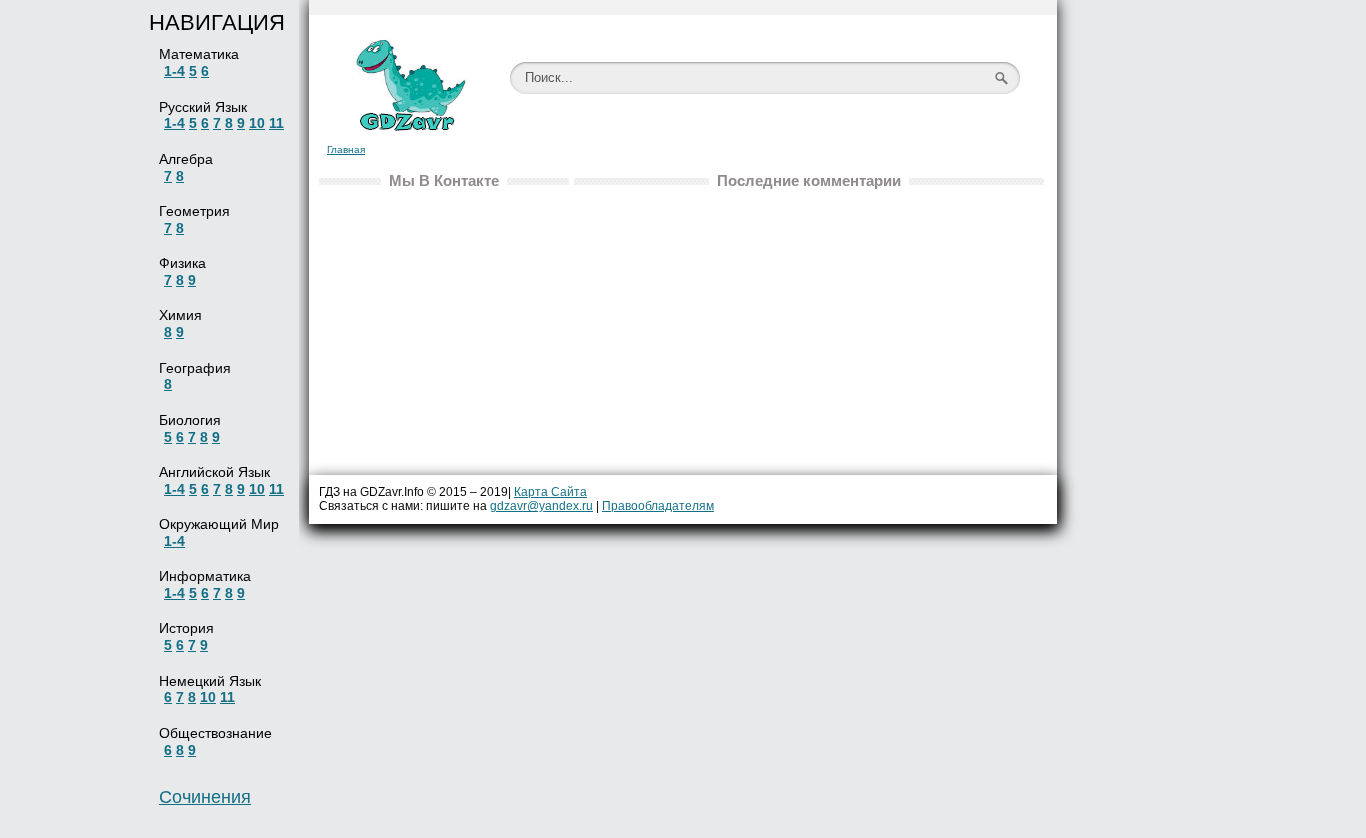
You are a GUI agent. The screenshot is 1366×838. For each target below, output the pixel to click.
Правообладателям (658, 506)
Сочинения (205, 797)
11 (276, 123)
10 (257, 123)
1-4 (174, 71)
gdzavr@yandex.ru (541, 506)
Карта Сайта (550, 492)
